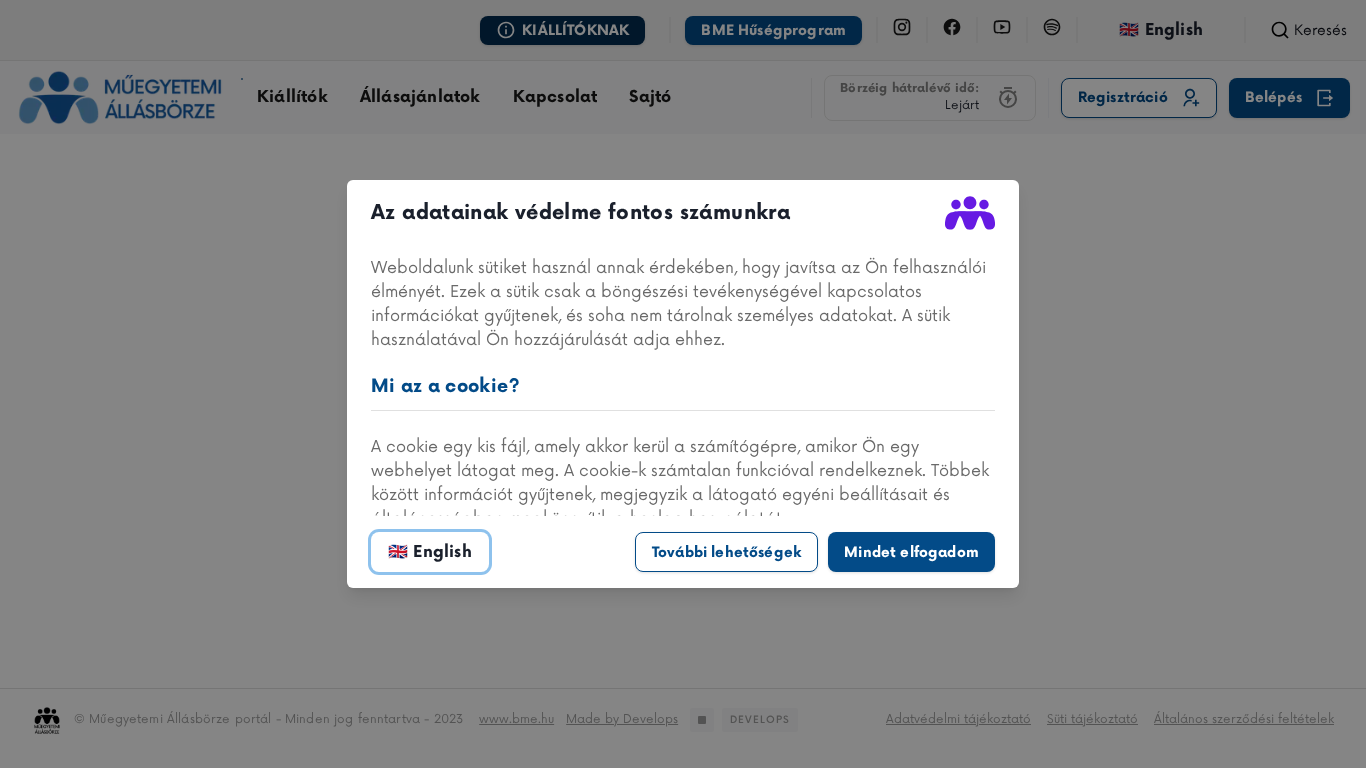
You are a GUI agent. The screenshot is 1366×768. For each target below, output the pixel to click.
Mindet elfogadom (911, 552)
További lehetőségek (726, 552)
